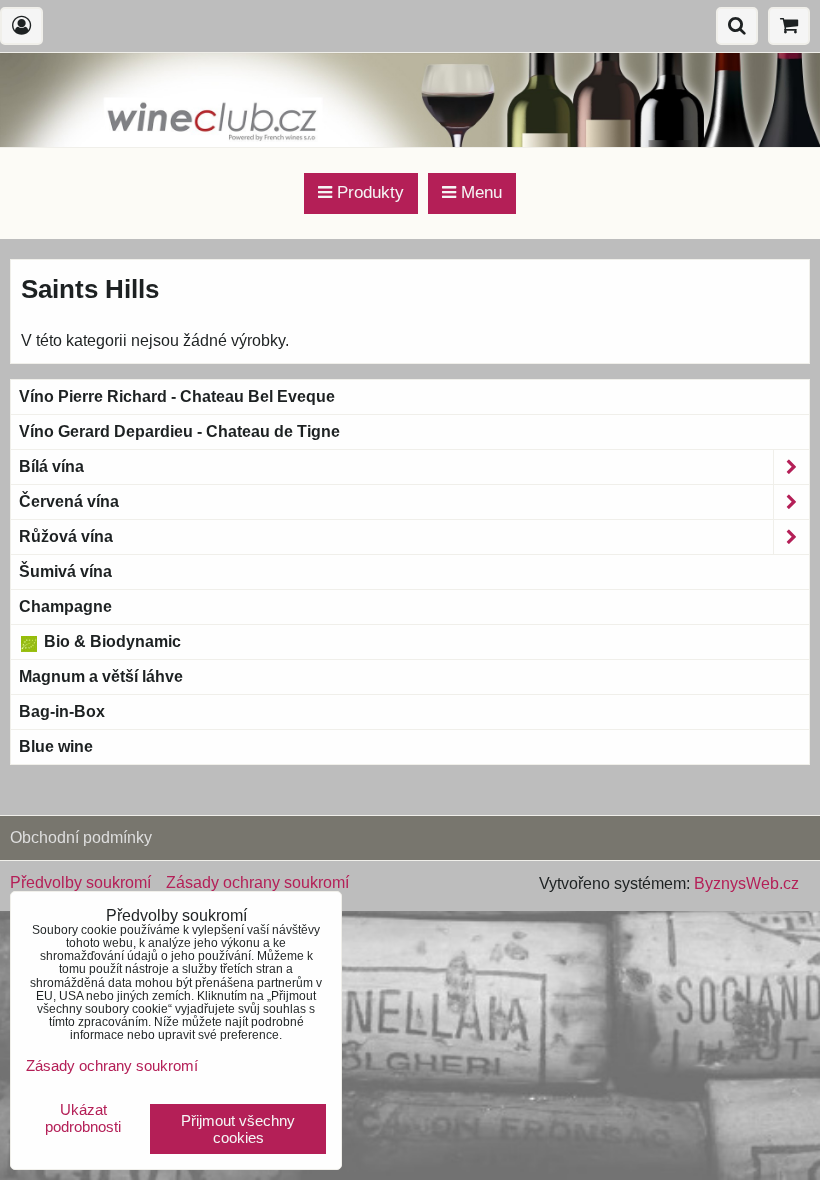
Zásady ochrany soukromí (257, 882)
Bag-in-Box (62, 711)
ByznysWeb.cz (746, 883)
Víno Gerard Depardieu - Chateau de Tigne (179, 431)
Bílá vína (51, 466)
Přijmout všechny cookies (238, 1129)
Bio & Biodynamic (110, 641)
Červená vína (69, 501)
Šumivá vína (65, 571)
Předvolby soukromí (80, 882)
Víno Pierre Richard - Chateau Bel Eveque (177, 396)
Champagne (65, 606)
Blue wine (56, 746)
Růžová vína (66, 536)
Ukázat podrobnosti (83, 1118)
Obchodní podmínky (81, 837)
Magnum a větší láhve (101, 676)
